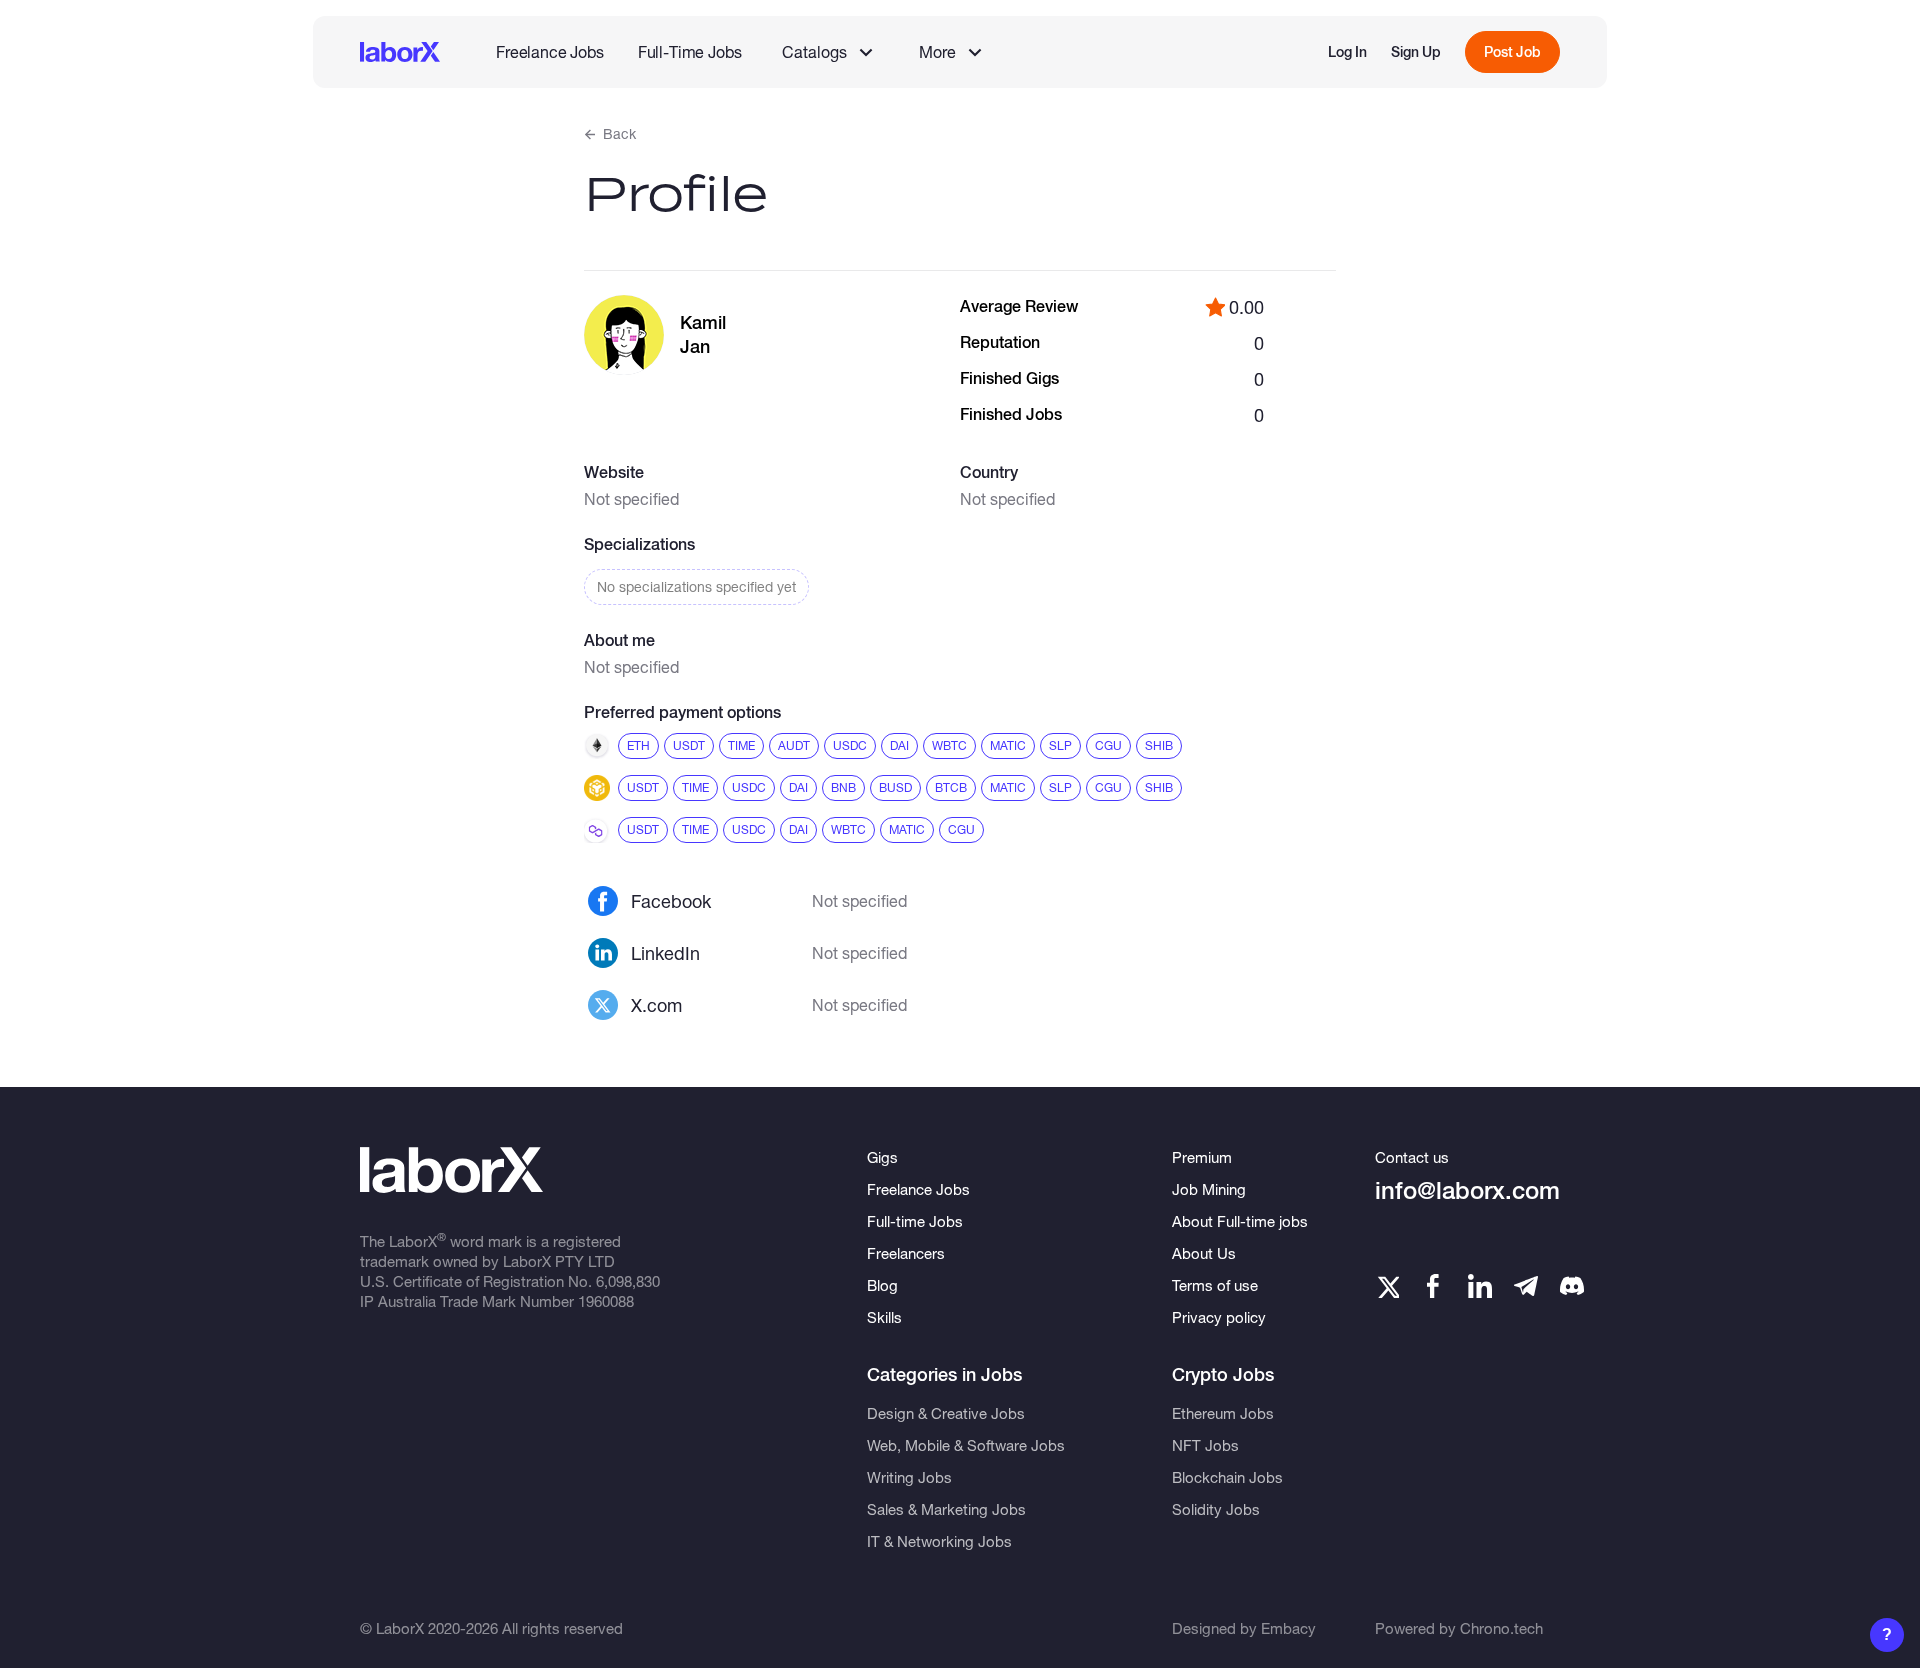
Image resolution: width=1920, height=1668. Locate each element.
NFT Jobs (1205, 1445)
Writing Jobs (909, 1477)
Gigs (882, 1157)
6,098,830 (628, 1281)
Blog (882, 1285)
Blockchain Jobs (1227, 1477)
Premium (1202, 1157)
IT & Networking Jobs (939, 1541)
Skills (884, 1317)
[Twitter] (1387, 1286)
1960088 (606, 1301)
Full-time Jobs (915, 1221)
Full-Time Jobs (690, 51)
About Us (1204, 1253)
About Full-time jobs (1240, 1221)
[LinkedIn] (1480, 1286)
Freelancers (906, 1253)
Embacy (1288, 1628)
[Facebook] (1433, 1286)
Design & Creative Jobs (946, 1413)
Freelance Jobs (550, 51)
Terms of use (1215, 1285)
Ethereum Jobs (1223, 1413)
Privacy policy (1219, 1317)
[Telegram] (1526, 1286)
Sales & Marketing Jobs (946, 1509)
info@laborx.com (1467, 1190)
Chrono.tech (1501, 1628)
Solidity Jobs (1216, 1509)
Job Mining (1209, 1189)
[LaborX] (400, 52)
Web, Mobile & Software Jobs (966, 1445)
